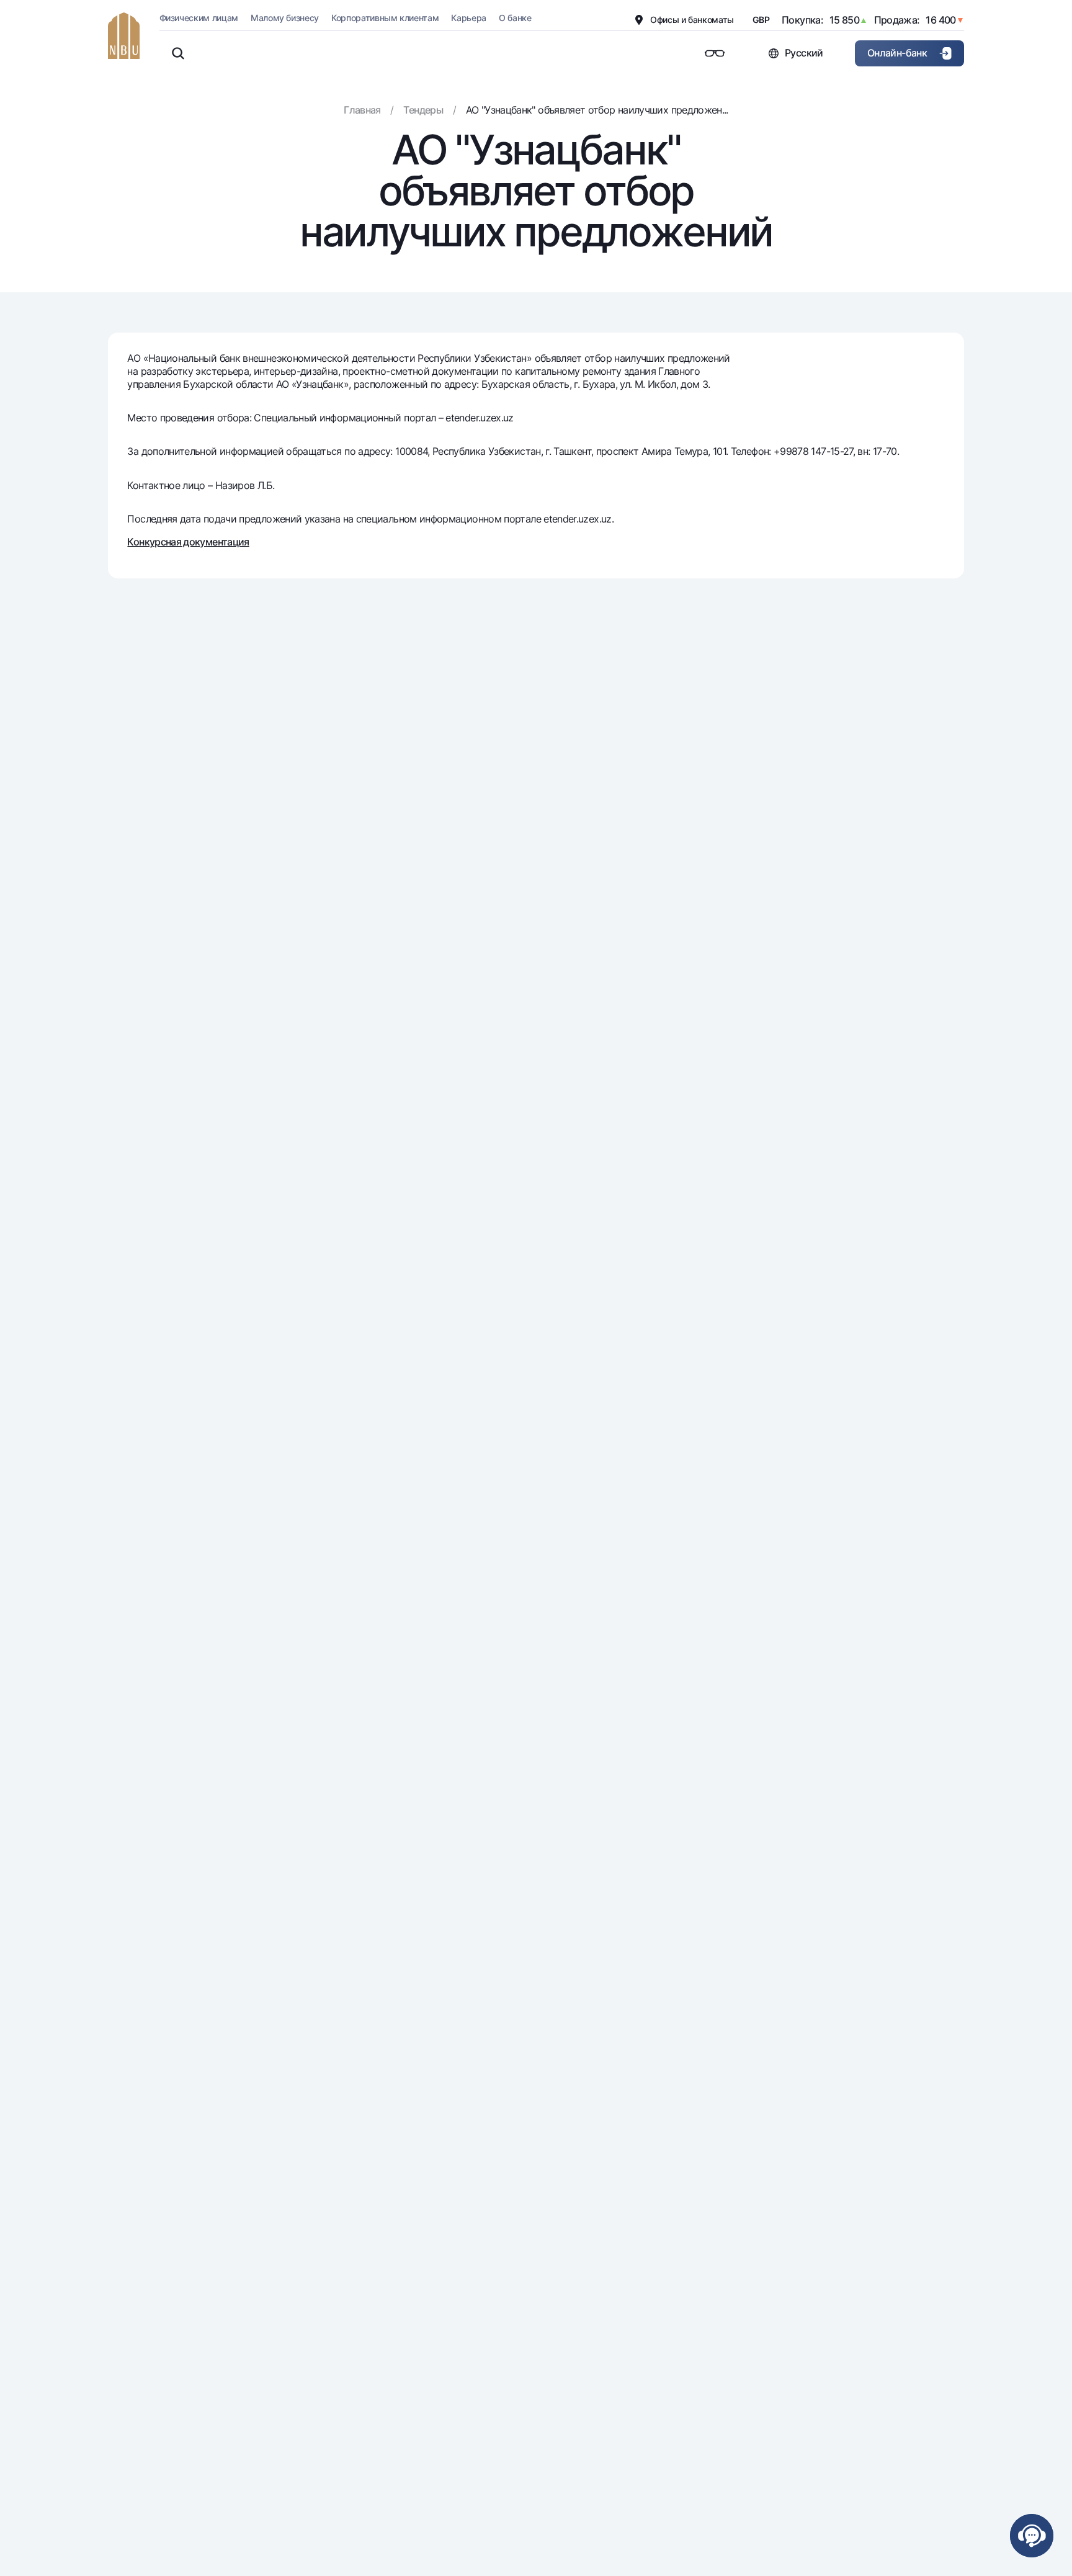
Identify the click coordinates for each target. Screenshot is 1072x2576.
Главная (362, 110)
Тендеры (423, 110)
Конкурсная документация (188, 542)
